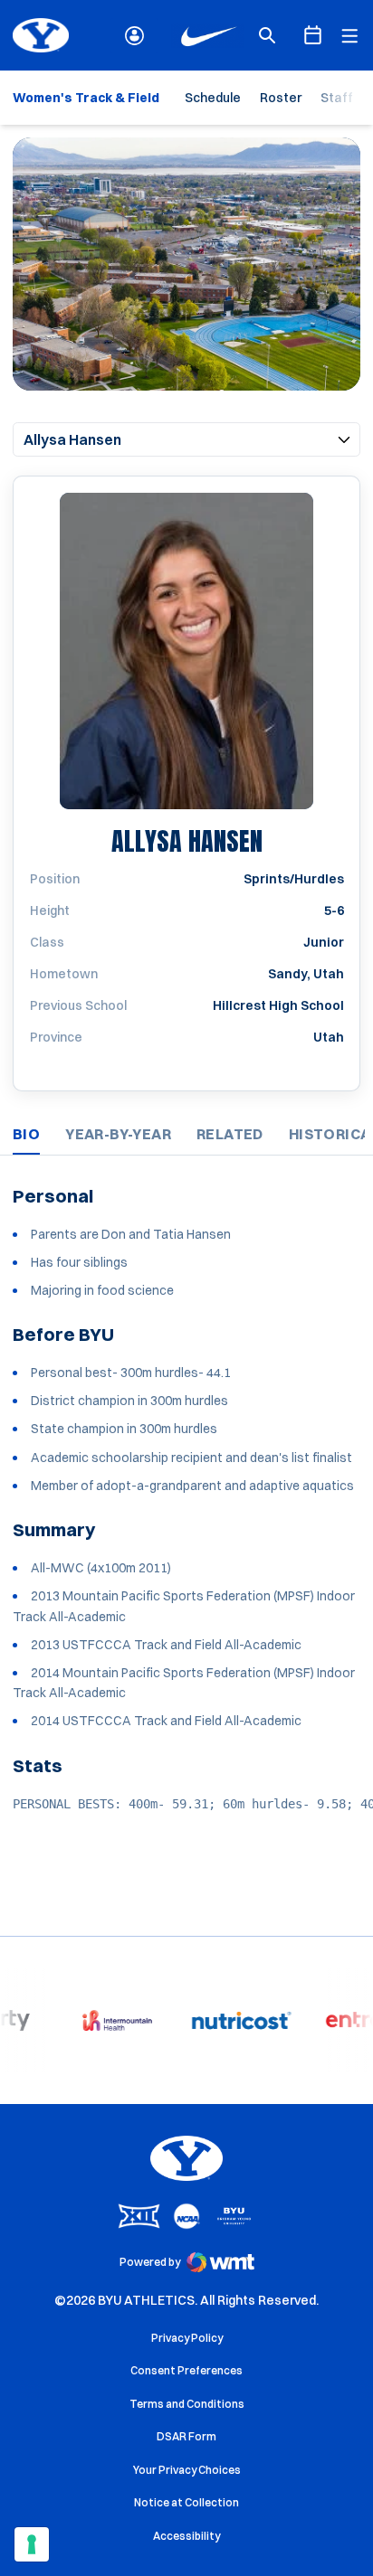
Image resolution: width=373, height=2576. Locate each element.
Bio (26, 1134)
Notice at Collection (186, 2502)
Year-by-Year (118, 1134)
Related (230, 1134)
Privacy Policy (187, 2338)
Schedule (213, 98)
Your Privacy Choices (187, 2470)
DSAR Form (186, 2436)
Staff (337, 98)
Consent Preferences (186, 2370)
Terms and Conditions (187, 2404)
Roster (281, 98)
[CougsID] (134, 36)
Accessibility (186, 2535)
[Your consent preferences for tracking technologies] (32, 2544)
